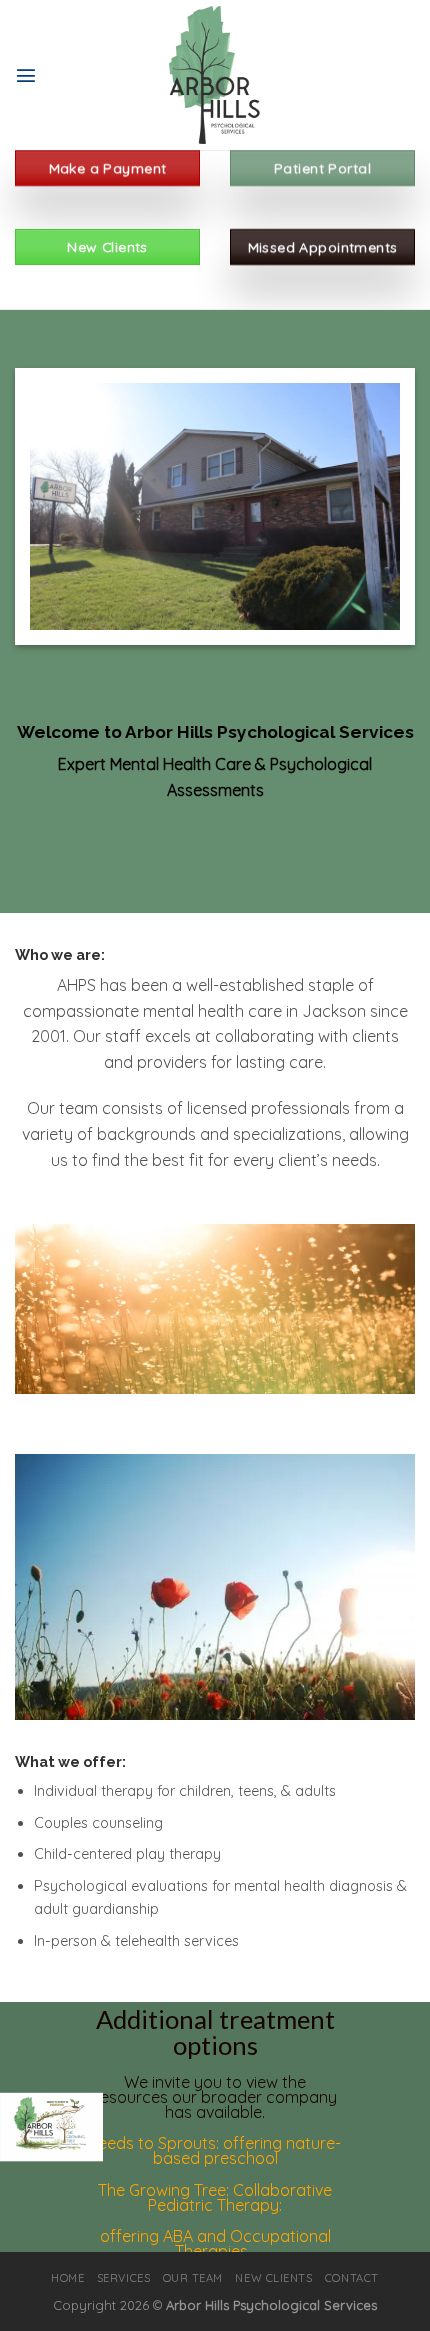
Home (67, 2278)
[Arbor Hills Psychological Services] (215, 75)
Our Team (193, 2278)
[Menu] (26, 75)
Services (123, 2278)
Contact (352, 2278)
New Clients (273, 2278)
